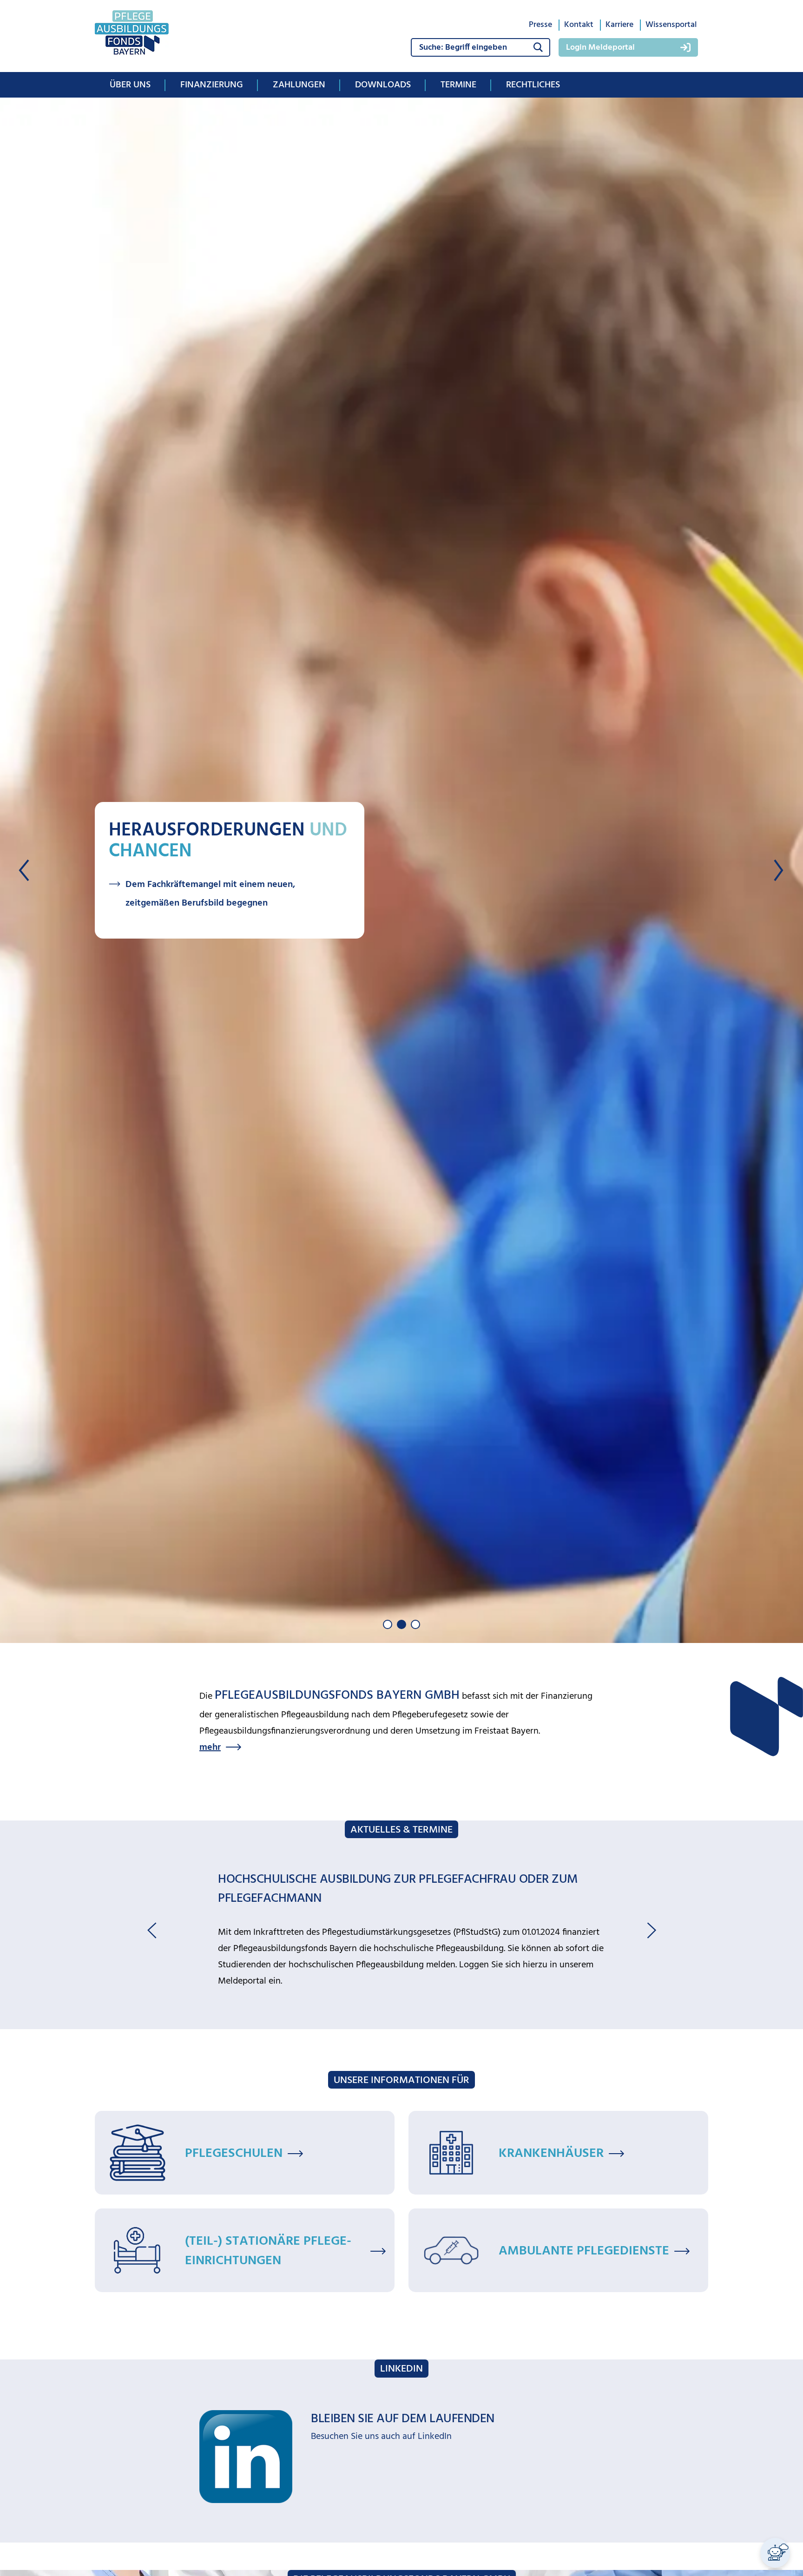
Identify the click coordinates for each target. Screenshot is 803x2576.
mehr (210, 1748)
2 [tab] (401, 1624)
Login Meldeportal (600, 48)
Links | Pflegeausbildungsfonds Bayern (293, 1914)
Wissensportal (671, 25)
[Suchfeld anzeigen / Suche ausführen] (538, 47)
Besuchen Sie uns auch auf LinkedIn (381, 2369)
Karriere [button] (619, 25)
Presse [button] (540, 25)
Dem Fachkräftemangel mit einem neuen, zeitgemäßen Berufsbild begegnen (210, 894)
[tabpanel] (401, 870)
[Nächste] (778, 870)
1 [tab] (388, 1624)
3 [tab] (415, 1624)
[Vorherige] (25, 870)
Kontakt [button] (579, 25)
